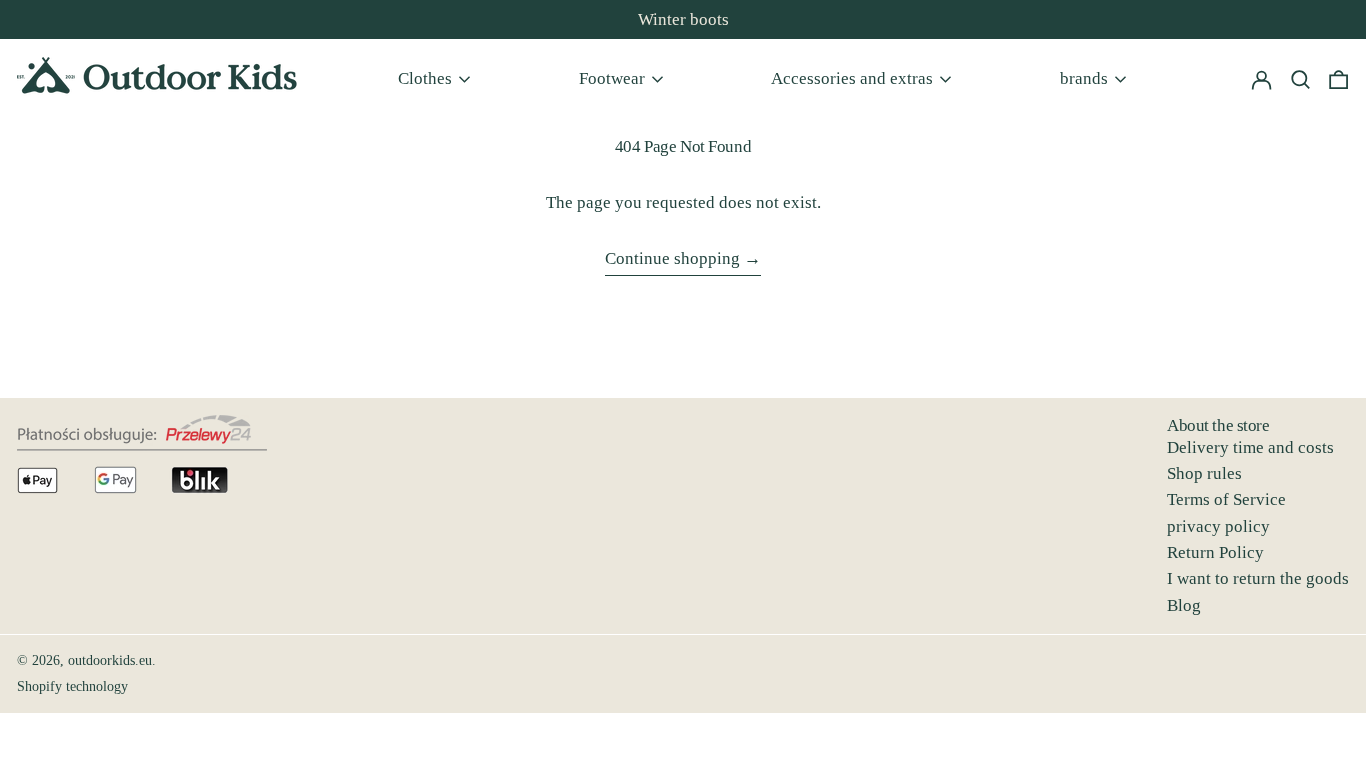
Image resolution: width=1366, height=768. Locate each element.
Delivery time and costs (1250, 447)
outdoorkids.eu (110, 660)
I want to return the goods (1258, 578)
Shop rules (1204, 473)
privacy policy (1218, 526)
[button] (1338, 79)
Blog (1184, 605)
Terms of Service (1226, 499)
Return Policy (1215, 552)
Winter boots (683, 19)
